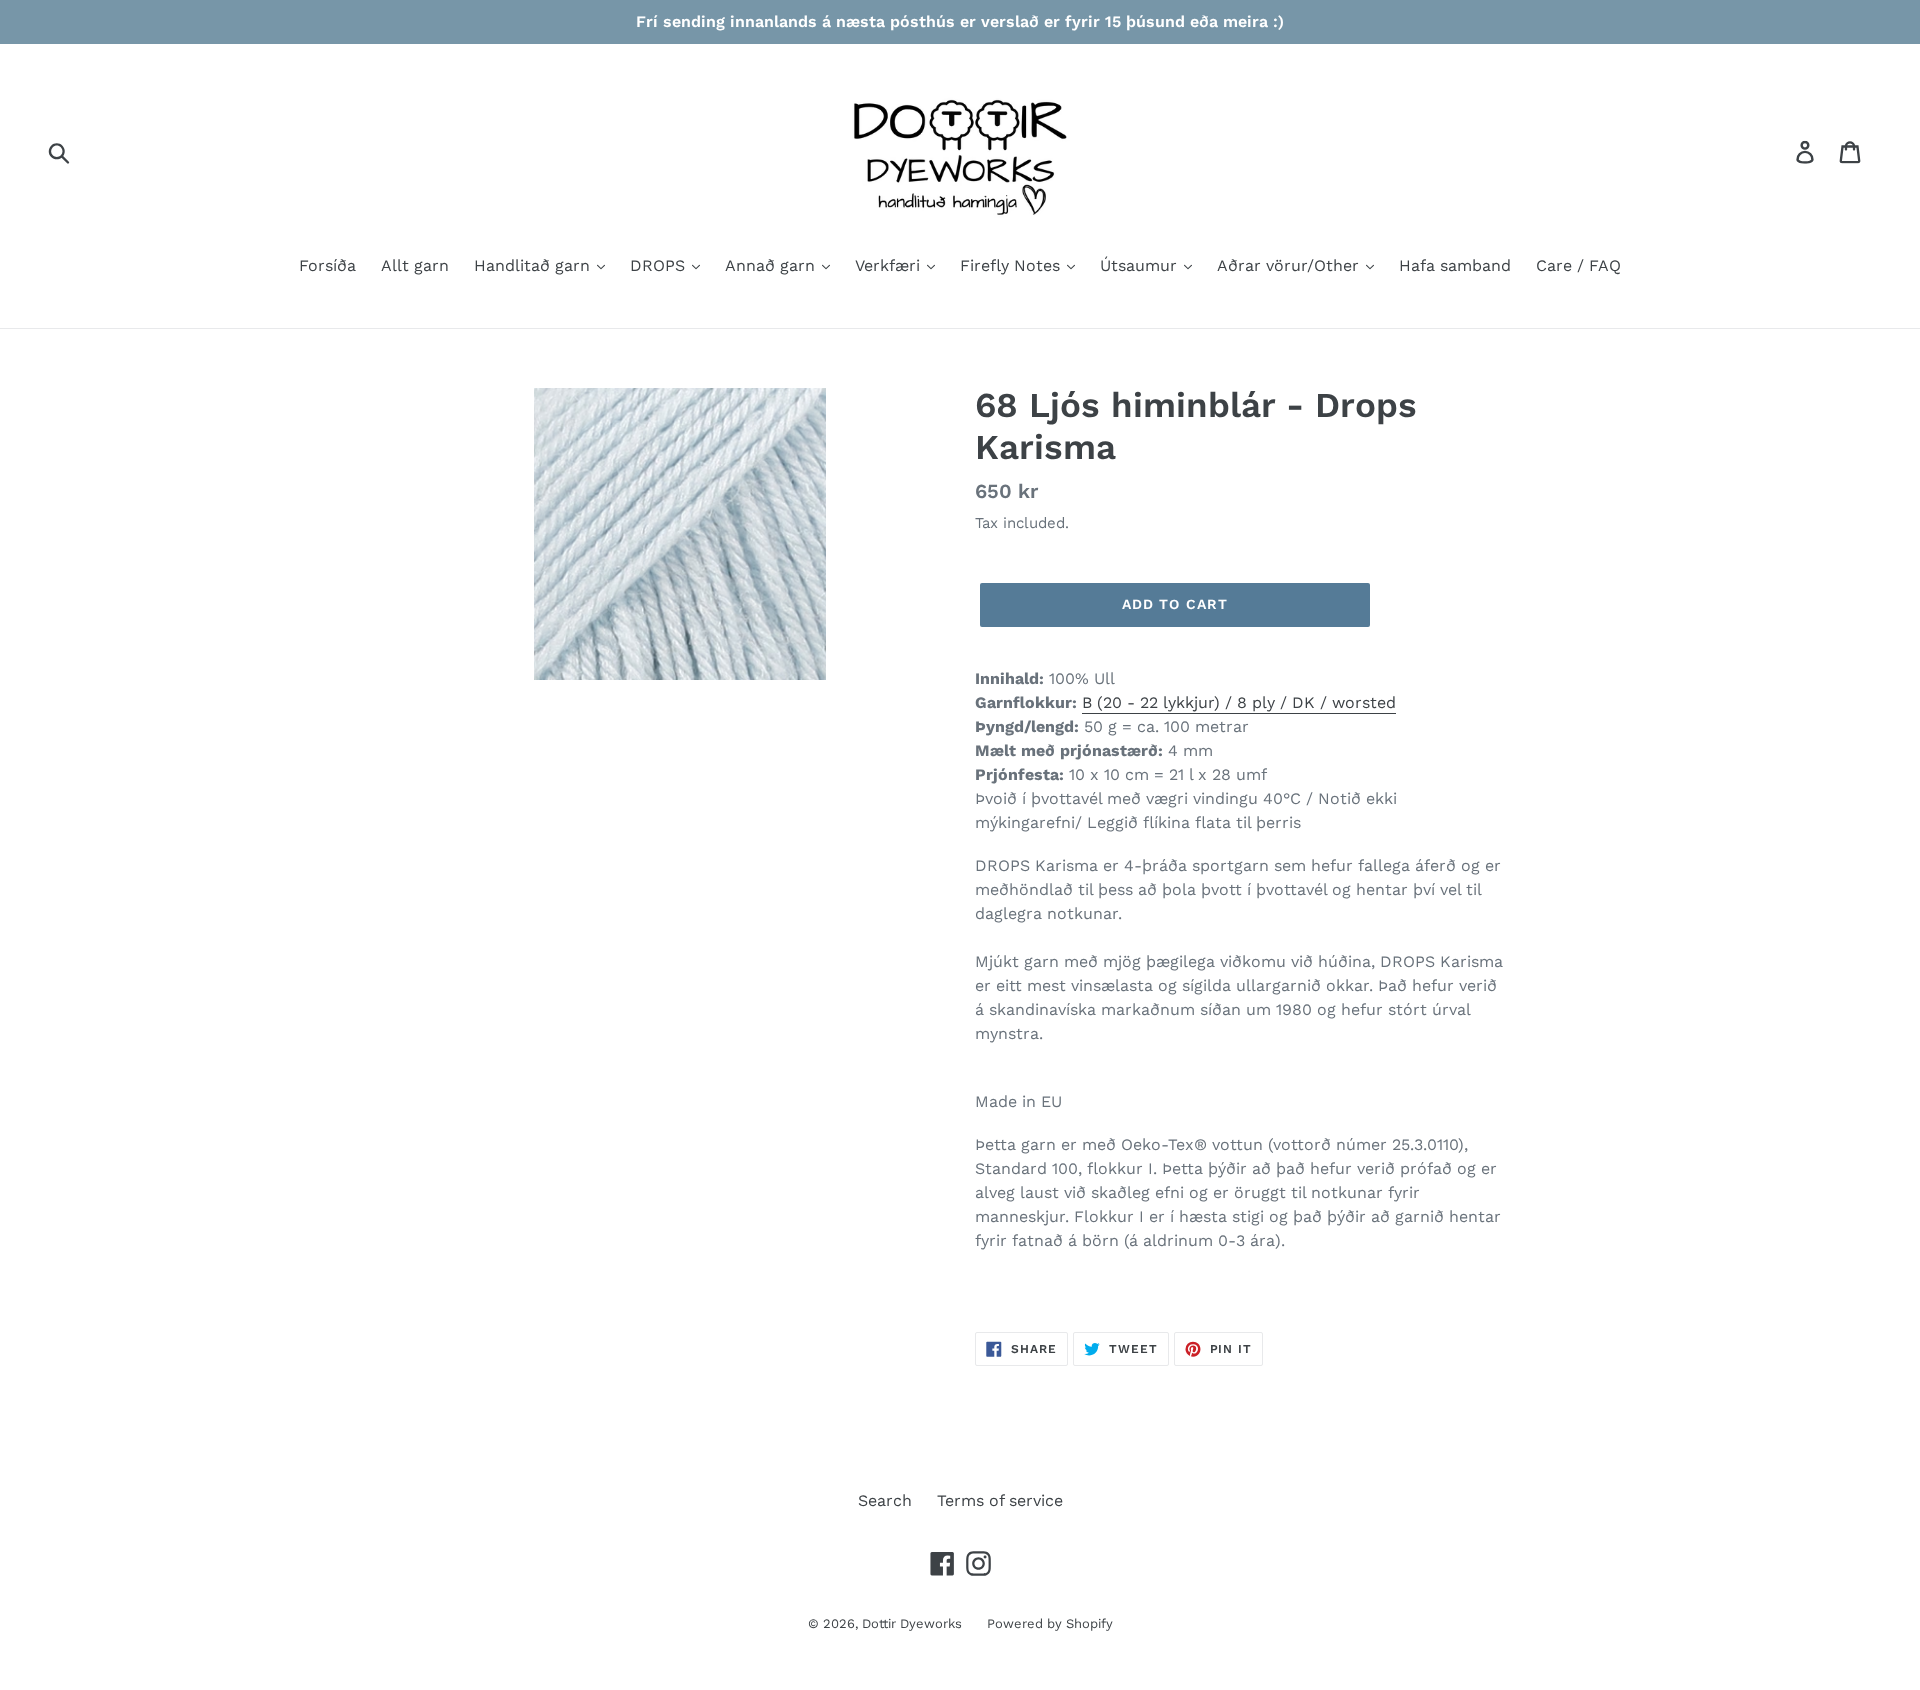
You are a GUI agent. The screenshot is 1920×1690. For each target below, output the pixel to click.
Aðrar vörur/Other (1290, 265)
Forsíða (327, 265)
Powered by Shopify (1050, 1623)
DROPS (660, 265)
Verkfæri (890, 265)
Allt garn (415, 265)
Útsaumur (1141, 265)
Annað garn (772, 265)
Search (885, 1500)
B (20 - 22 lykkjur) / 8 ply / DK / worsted (1239, 702)
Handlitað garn (534, 265)
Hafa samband (1455, 265)
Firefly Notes (1012, 265)
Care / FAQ (1578, 265)
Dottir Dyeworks (912, 1623)
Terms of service (1000, 1500)
